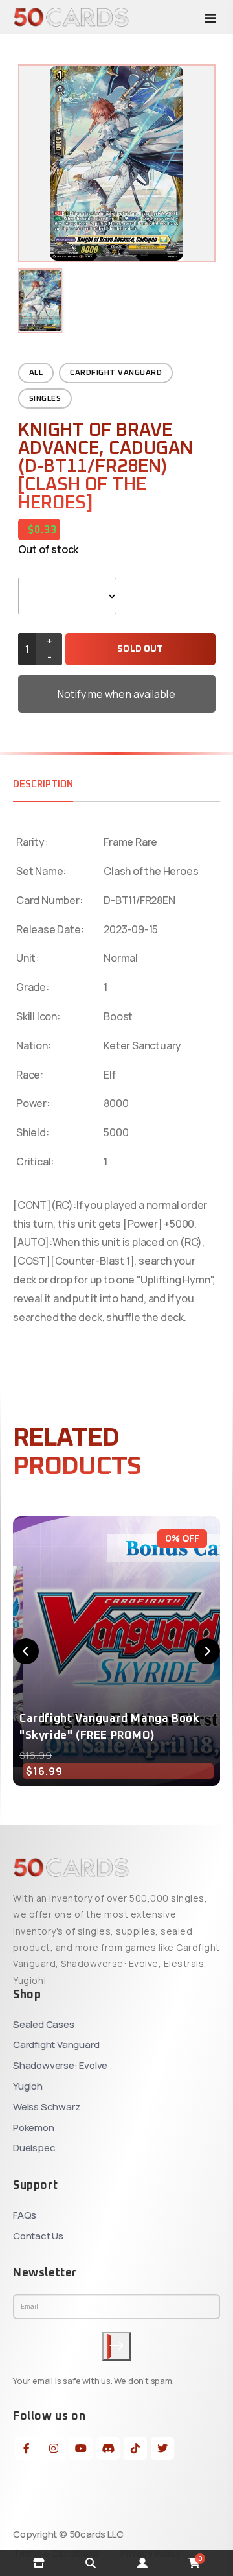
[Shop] (39, 2563)
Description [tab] (43, 784)
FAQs (25, 2215)
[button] (26, 1651)
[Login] (142, 2563)
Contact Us (38, 2236)
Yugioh (28, 2086)
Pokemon (34, 2128)
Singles (45, 399)
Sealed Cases (44, 2024)
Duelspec (34, 2148)
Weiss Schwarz (47, 2107)
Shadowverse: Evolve (60, 2065)
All (36, 373)
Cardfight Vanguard (116, 373)
